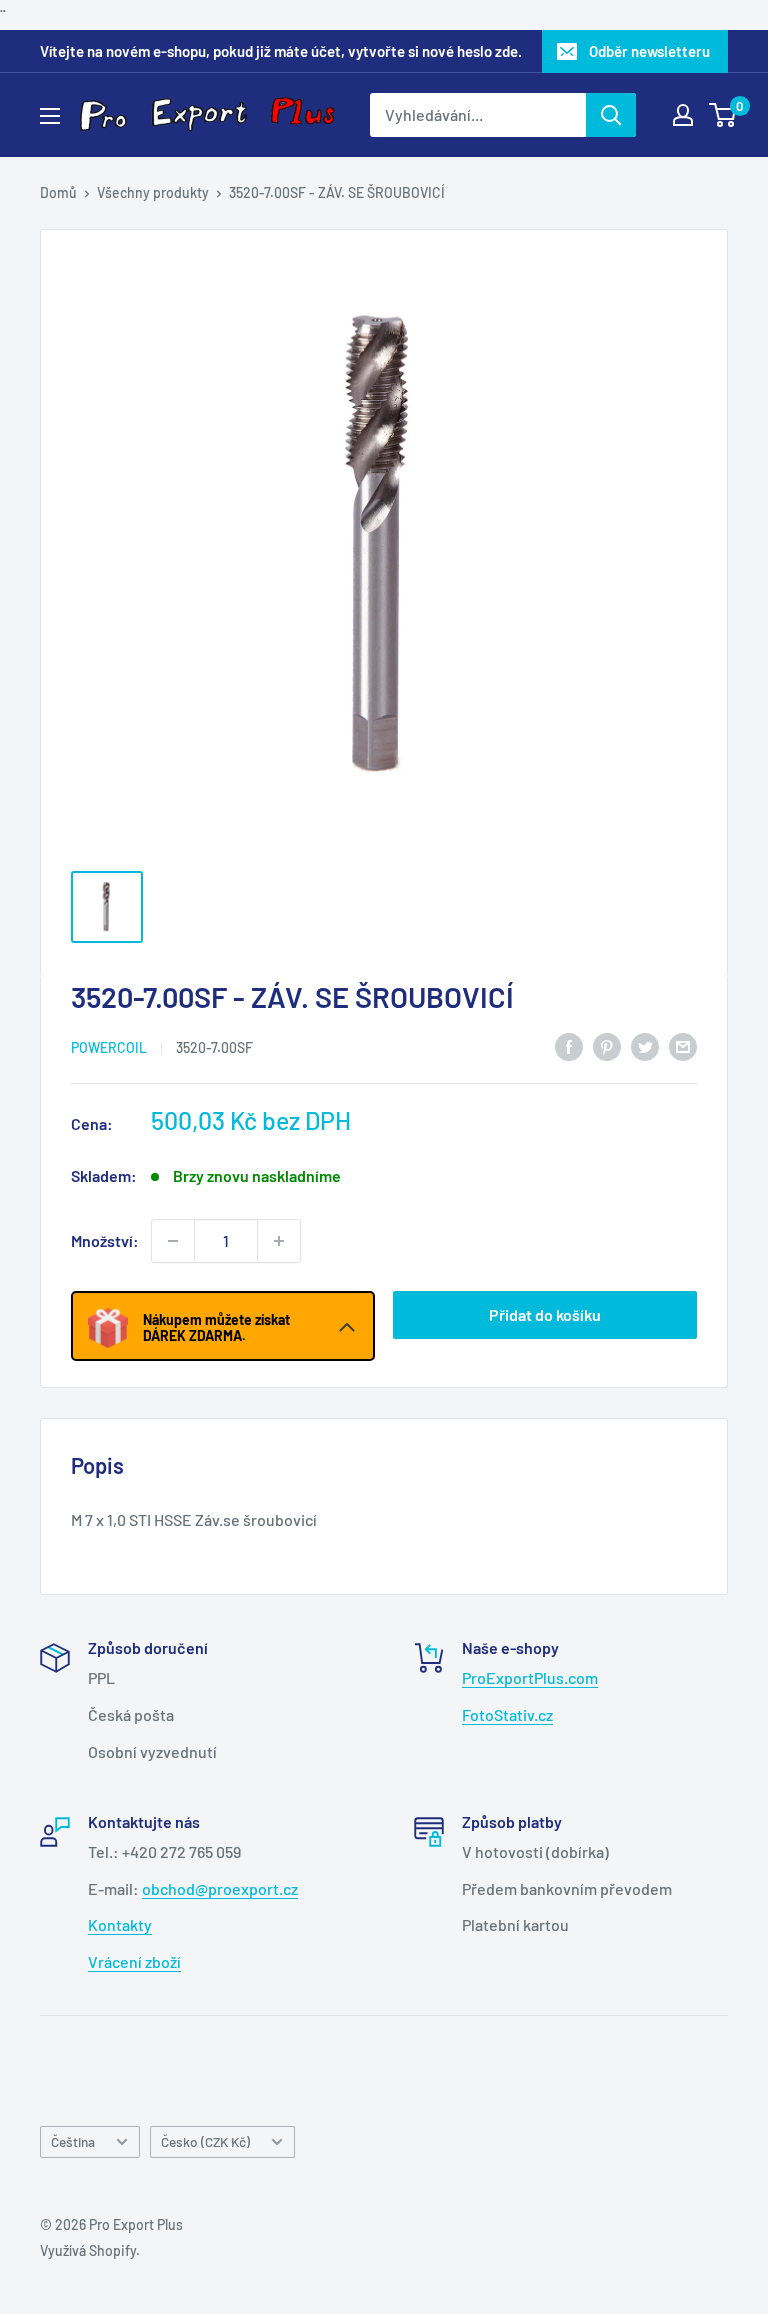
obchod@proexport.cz (220, 1888)
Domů (58, 192)
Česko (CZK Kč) (205, 2141)
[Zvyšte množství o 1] (279, 1241)
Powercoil (109, 1047)
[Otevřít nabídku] (50, 116)
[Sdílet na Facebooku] (569, 1045)
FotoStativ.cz (507, 1714)
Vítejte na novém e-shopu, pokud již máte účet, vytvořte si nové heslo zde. (281, 51)
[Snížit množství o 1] (173, 1241)
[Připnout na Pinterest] (607, 1045)
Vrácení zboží (134, 1961)
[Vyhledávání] (611, 115)
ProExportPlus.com (530, 1677)
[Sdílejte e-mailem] (683, 1045)
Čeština (73, 2141)
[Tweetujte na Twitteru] (645, 1045)
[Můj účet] (683, 115)
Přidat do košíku (545, 1314)
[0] (723, 115)
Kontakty (120, 1924)
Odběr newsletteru (649, 51)
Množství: (105, 1240)
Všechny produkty (153, 192)
